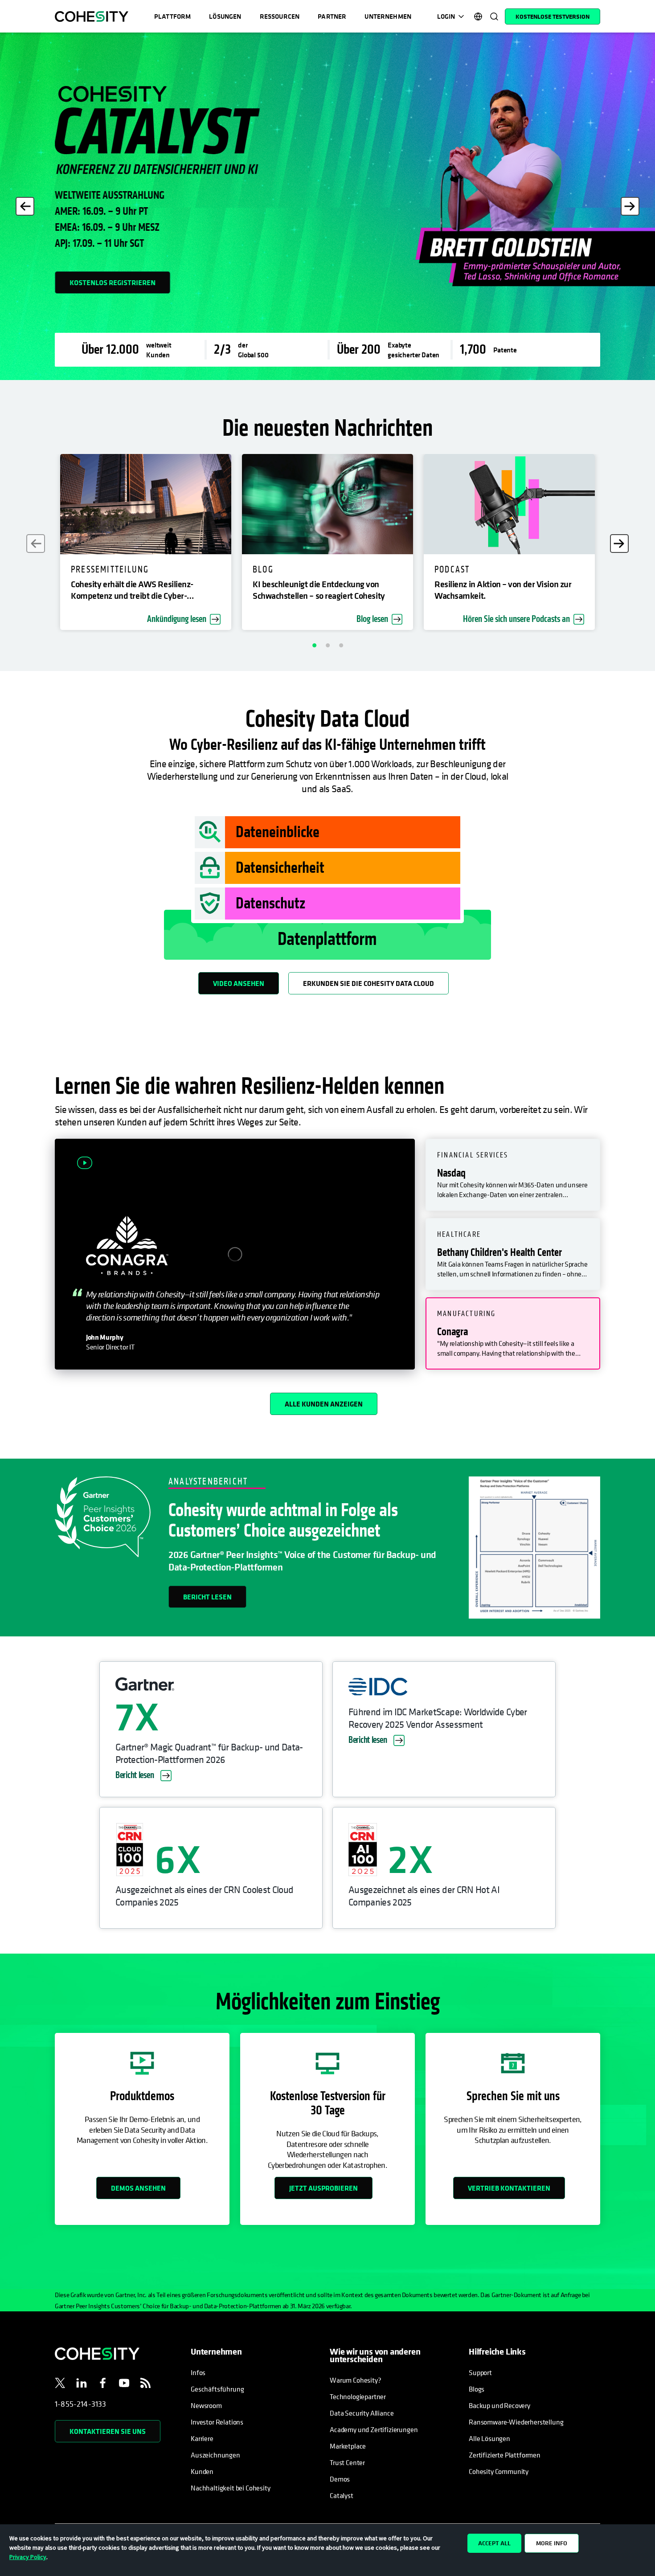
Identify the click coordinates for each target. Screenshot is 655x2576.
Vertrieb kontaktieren (509, 2188)
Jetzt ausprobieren (323, 2188)
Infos (198, 2372)
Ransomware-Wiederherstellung (516, 2422)
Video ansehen (239, 983)
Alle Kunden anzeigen (324, 1404)
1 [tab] (314, 645)
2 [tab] (327, 645)
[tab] (513, 1175)
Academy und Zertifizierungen (374, 2429)
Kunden (202, 2471)
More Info (552, 2543)
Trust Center (347, 2462)
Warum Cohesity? (356, 2380)
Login (446, 16)
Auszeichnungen (215, 2455)
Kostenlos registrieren (113, 282)
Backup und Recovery (499, 2405)
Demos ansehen (138, 2188)
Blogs (477, 2389)
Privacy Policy (28, 2557)
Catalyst (342, 2495)
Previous (25, 206)
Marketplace (348, 2446)
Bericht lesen (207, 1597)
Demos (340, 2479)
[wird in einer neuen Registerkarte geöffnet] (60, 2384)
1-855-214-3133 (81, 2404)
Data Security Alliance (362, 2413)
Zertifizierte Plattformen (505, 2455)
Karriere (202, 2438)
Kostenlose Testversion (553, 16)
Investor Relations (217, 2422)
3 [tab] (341, 645)
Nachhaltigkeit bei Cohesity (231, 2488)
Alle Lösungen (489, 2438)
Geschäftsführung (217, 2389)
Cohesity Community (499, 2471)
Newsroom (206, 2405)
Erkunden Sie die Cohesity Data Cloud (368, 983)
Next (630, 206)
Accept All (494, 2543)
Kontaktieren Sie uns (108, 2431)
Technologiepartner (358, 2396)
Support (480, 2372)
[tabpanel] (327, 206)
